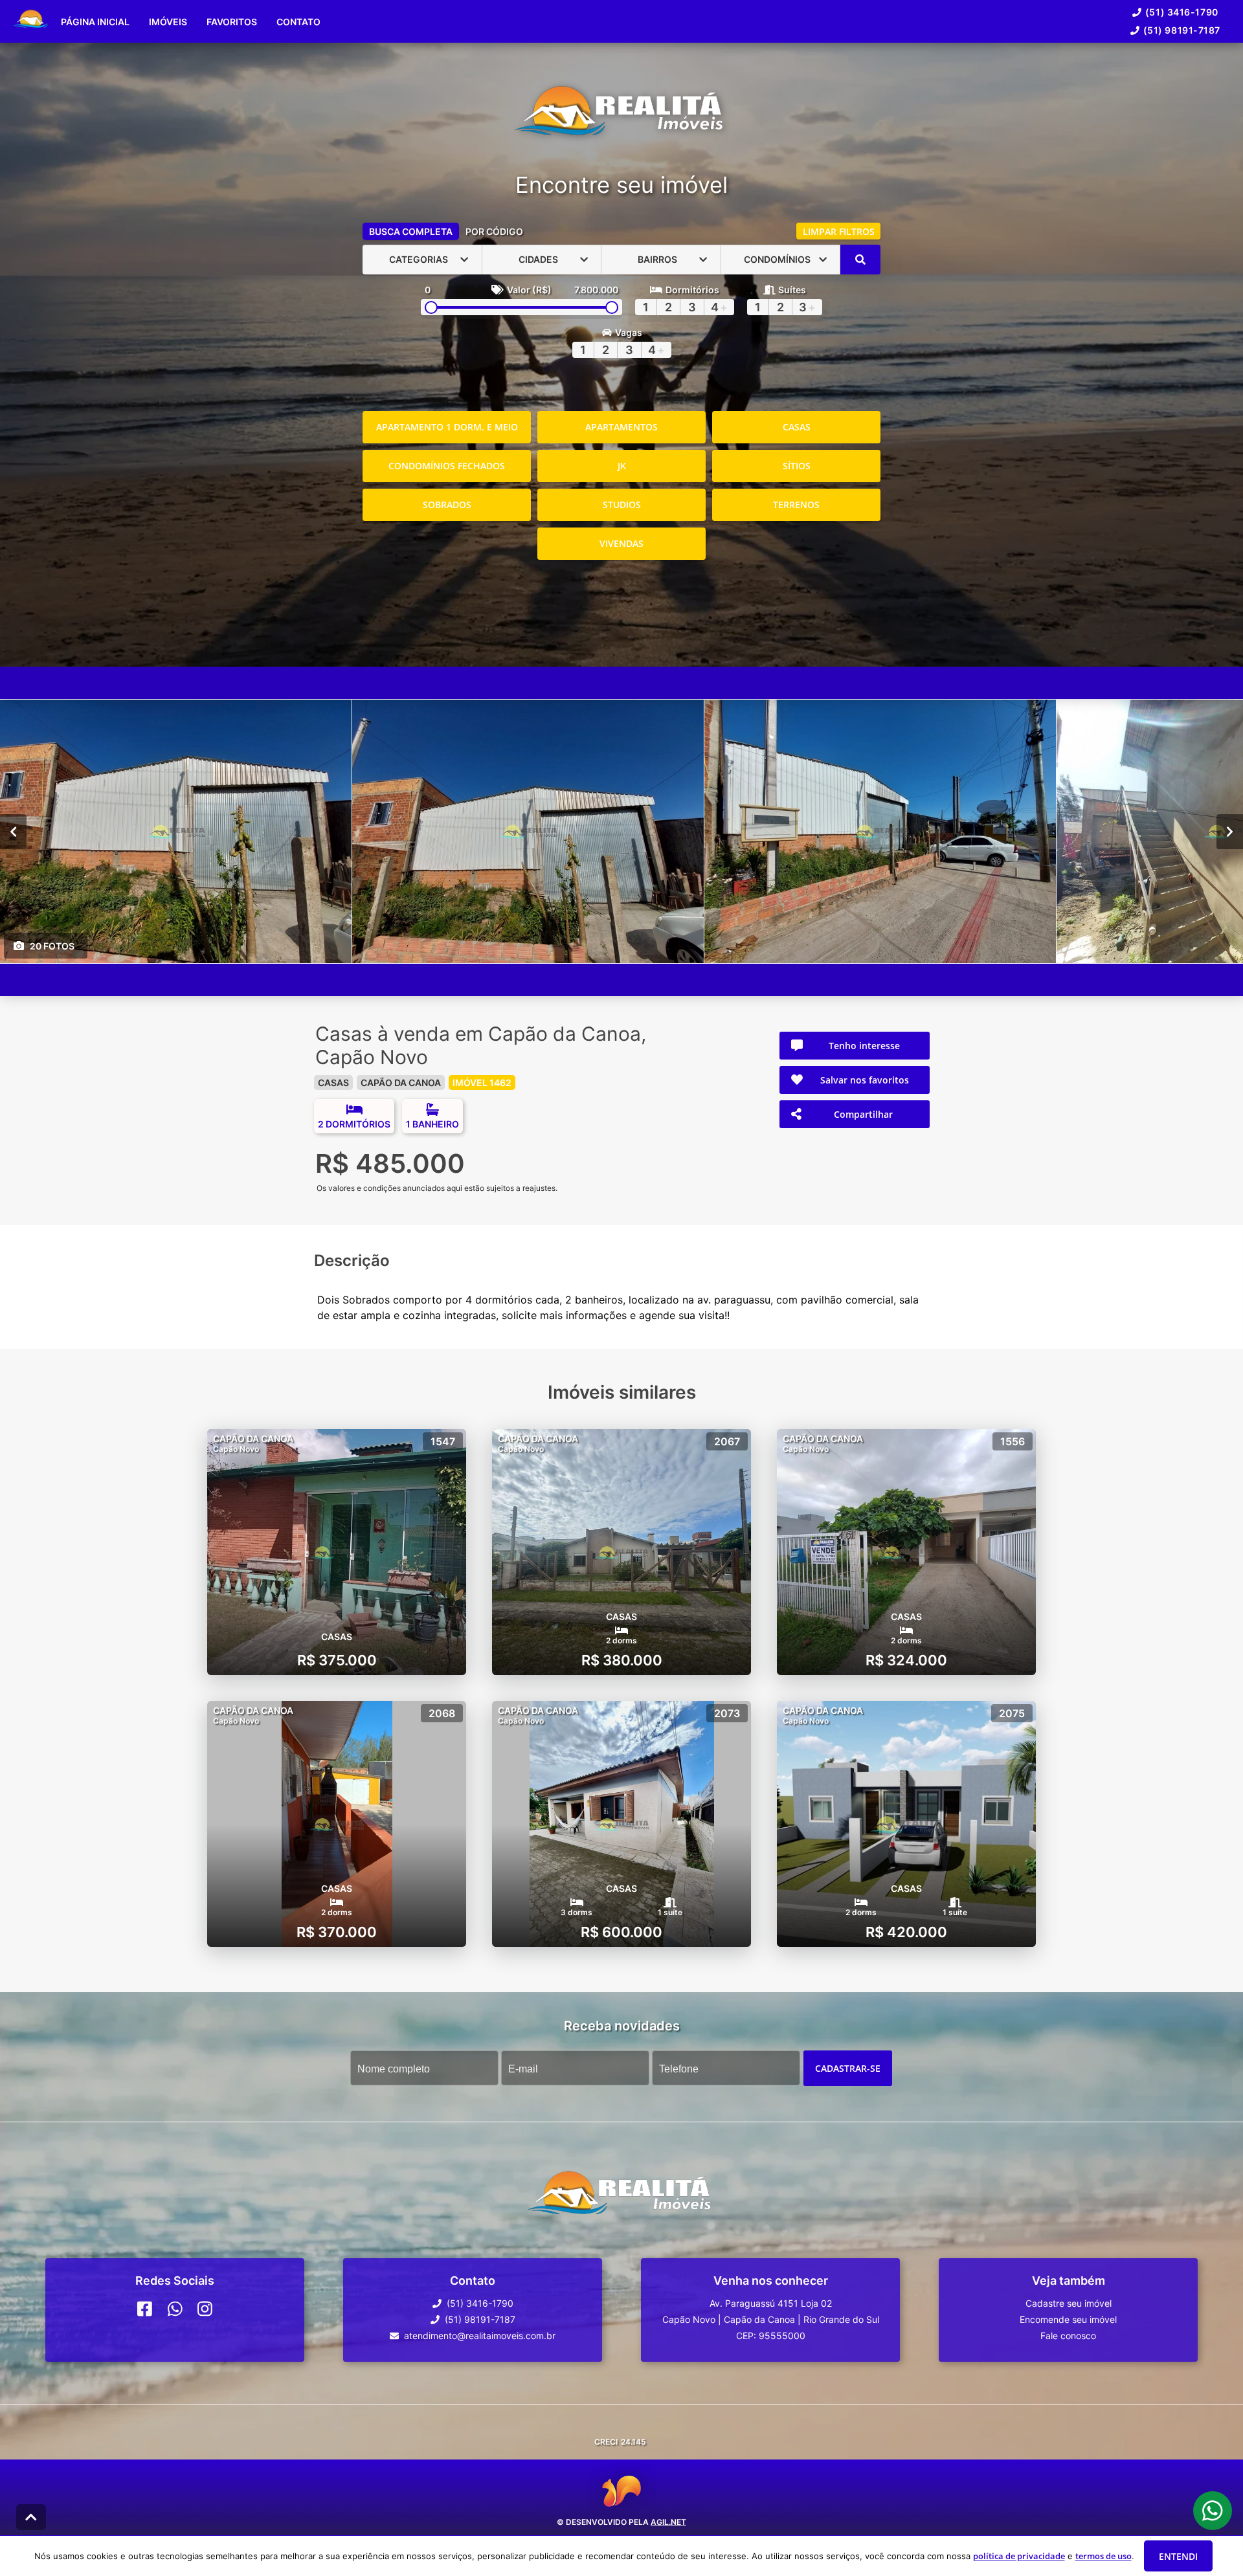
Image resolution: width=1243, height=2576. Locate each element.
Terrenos (796, 505)
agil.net (668, 2522)
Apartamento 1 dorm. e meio (447, 427)
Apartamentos (621, 427)
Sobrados (447, 505)
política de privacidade (1019, 2556)
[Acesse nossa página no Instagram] (205, 2309)
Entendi (1178, 2556)
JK (622, 466)
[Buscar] (860, 260)
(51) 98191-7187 (1182, 30)
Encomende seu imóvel (1068, 2319)
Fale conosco (1068, 2336)
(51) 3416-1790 (1182, 12)
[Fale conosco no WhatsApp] (175, 2309)
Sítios (797, 466)
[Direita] (1230, 831)
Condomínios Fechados (447, 466)
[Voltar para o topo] (31, 2517)
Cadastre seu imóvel (1069, 2303)
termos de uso (1103, 2556)
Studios (622, 505)
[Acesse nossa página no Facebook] (145, 2309)
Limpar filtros (839, 231)
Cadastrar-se (848, 2068)
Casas (797, 427)
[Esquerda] (13, 831)
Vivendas (621, 543)
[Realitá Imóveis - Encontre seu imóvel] (621, 117)
